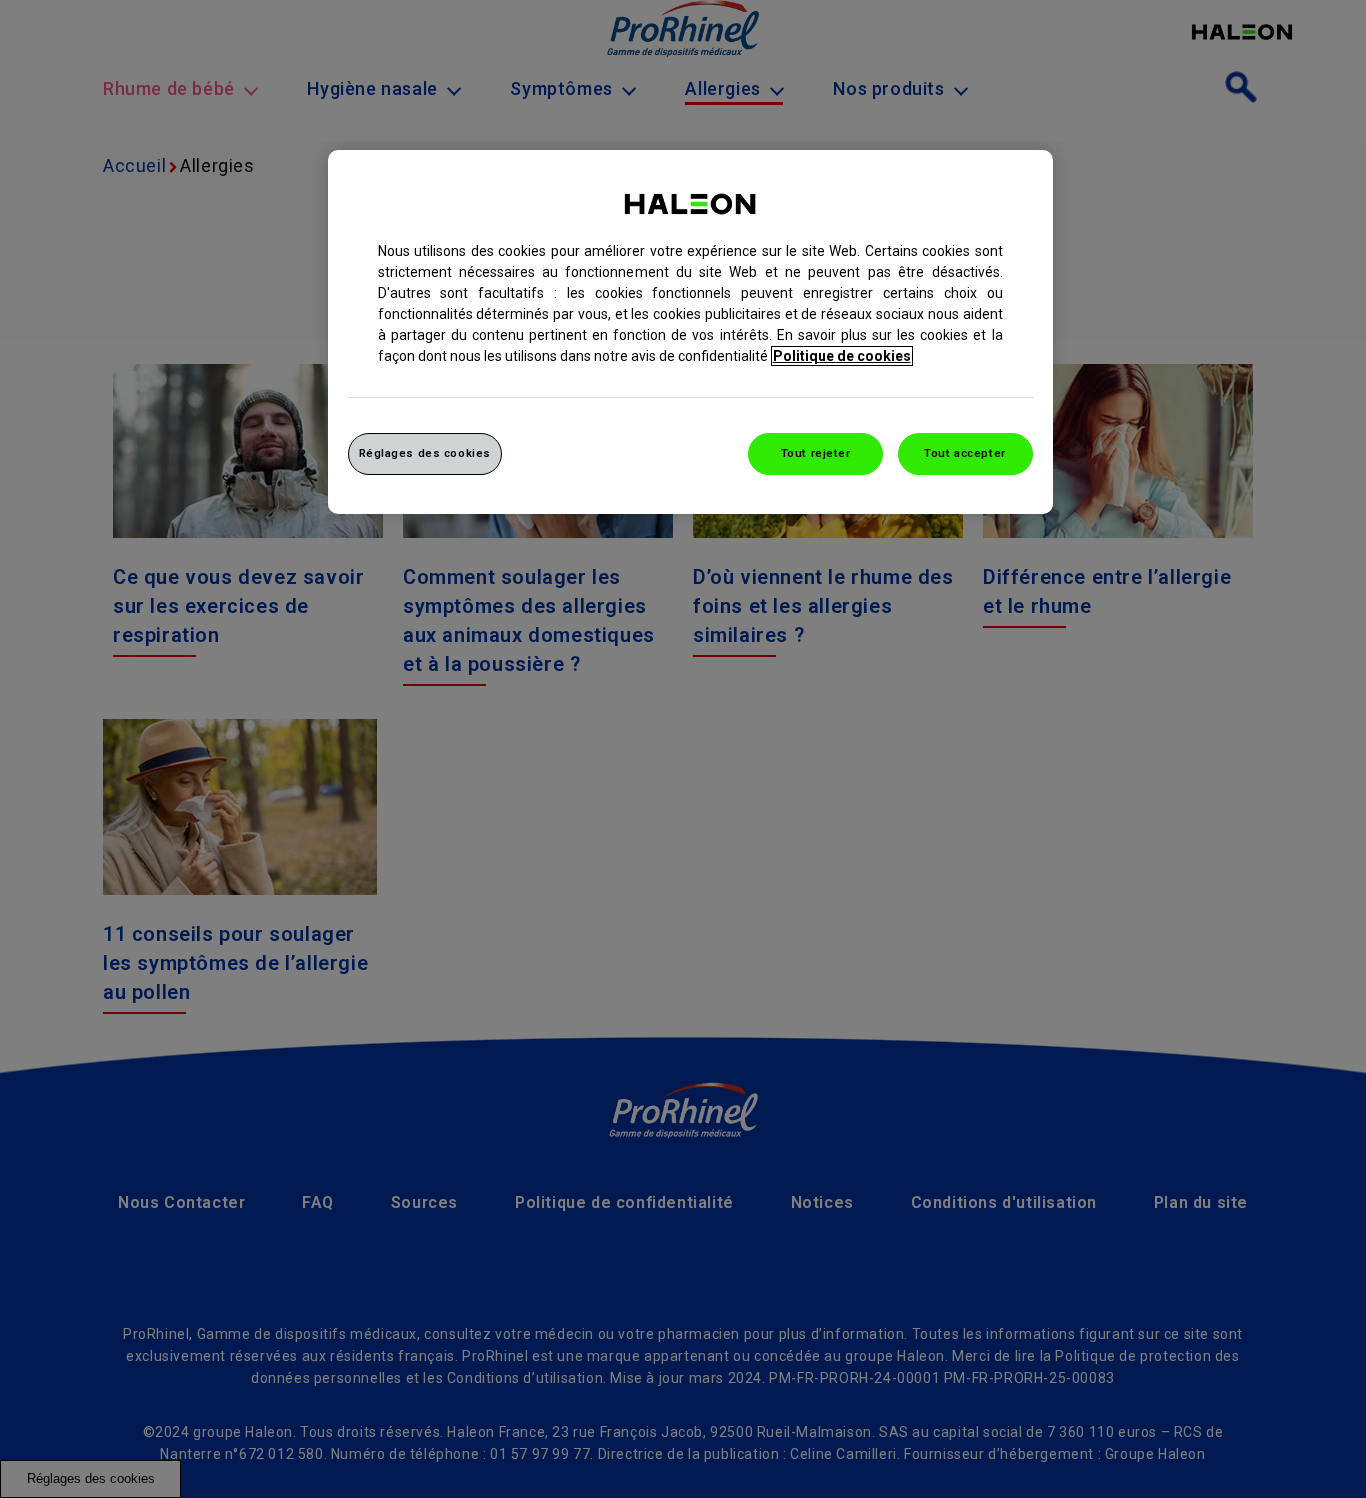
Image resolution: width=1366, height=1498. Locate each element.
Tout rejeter (816, 453)
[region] (690, 332)
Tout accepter (964, 453)
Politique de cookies (842, 356)
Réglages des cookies (425, 453)
